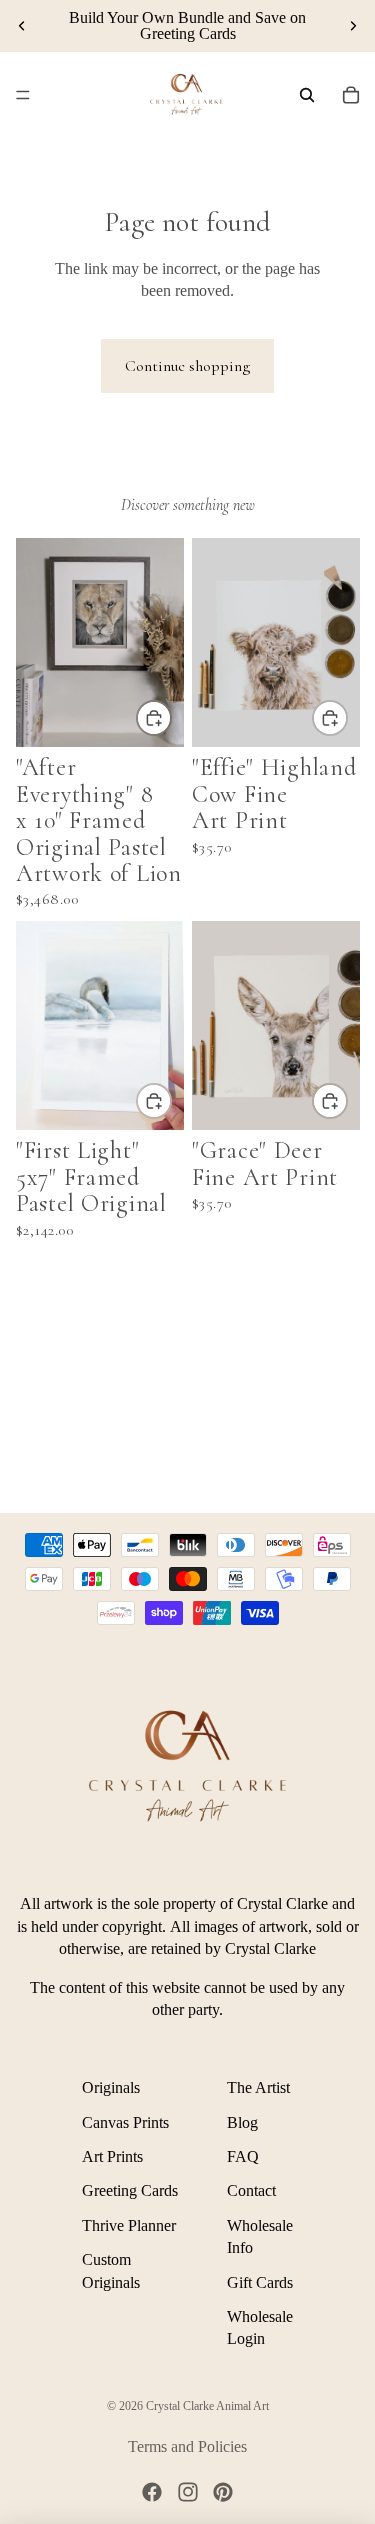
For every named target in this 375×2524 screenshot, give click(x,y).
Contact (251, 2190)
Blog (242, 2121)
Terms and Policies (187, 2446)
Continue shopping (187, 366)
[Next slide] (353, 26)
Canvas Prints (125, 2121)
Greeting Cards (130, 2190)
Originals (111, 2087)
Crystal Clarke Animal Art (207, 2406)
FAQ (243, 2156)
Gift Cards (260, 2281)
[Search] (307, 95)
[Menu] (23, 95)
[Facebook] (152, 2492)
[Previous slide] (22, 26)
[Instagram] (188, 2492)
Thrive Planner (129, 2225)
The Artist (258, 2087)
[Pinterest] (223, 2492)
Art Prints (112, 2156)
